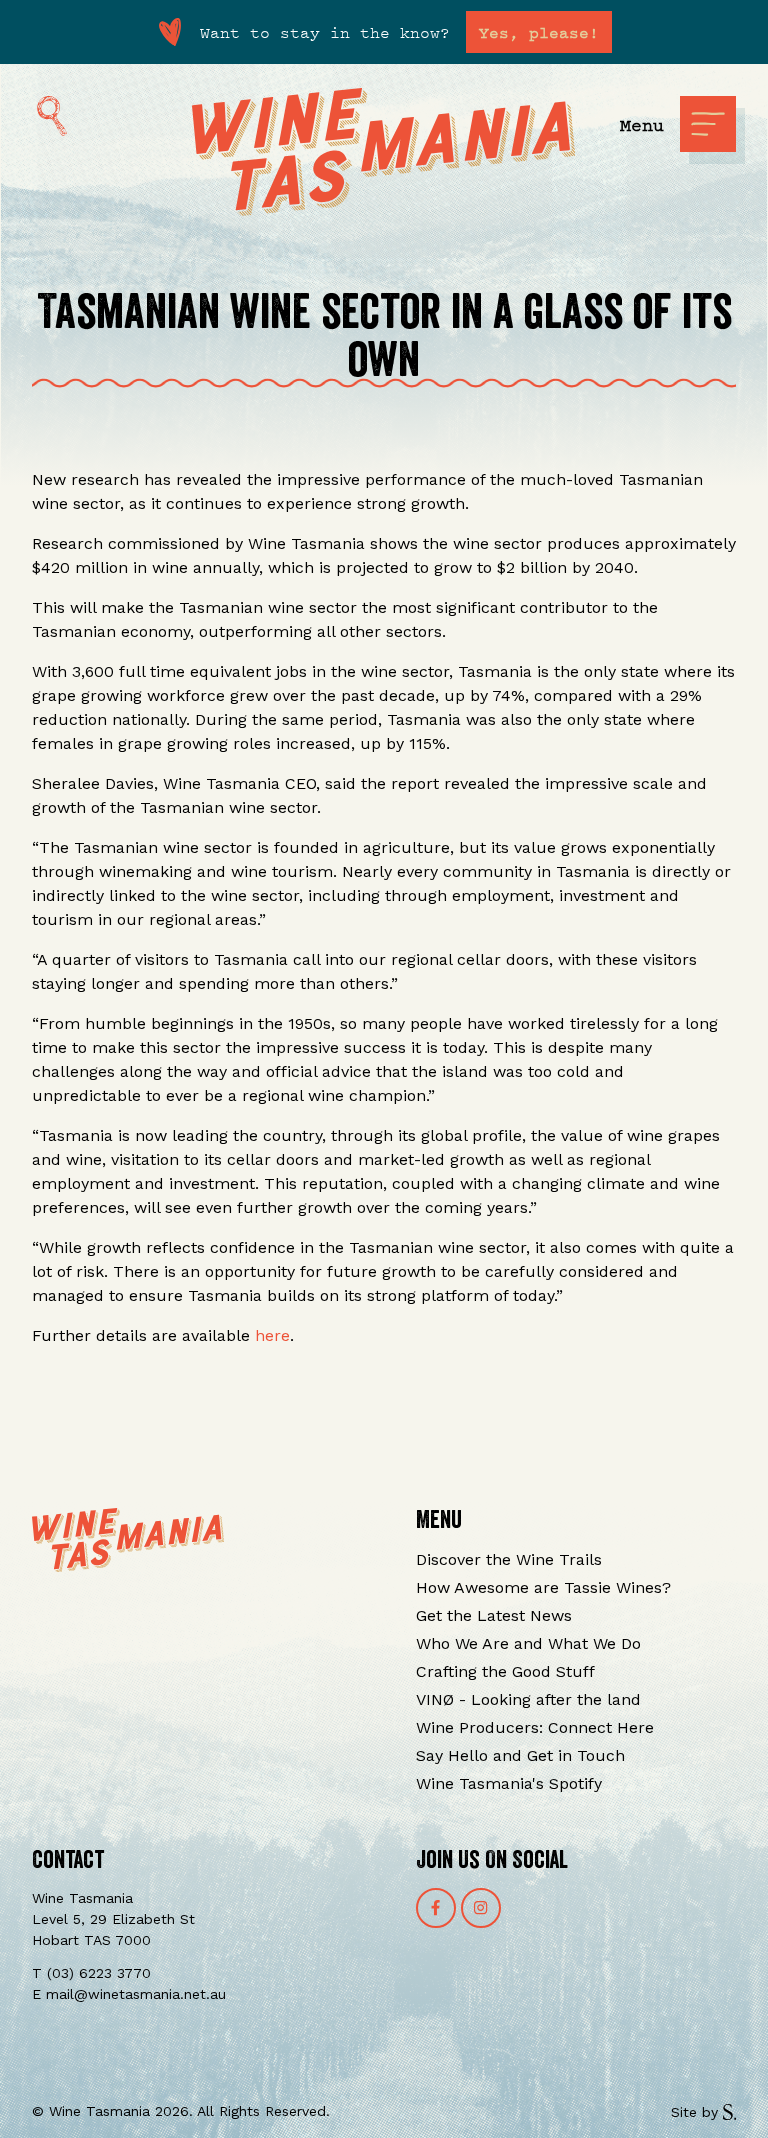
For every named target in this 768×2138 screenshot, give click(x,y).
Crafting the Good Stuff (505, 1671)
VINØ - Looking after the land (528, 1699)
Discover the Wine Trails (509, 1559)
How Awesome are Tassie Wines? (543, 1587)
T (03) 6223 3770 (91, 1973)
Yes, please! (539, 32)
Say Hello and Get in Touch (520, 1755)
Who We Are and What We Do (528, 1643)
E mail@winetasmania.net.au (129, 1994)
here (272, 1335)
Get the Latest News (494, 1615)
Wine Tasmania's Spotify (509, 1783)
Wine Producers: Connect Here (535, 1727)
